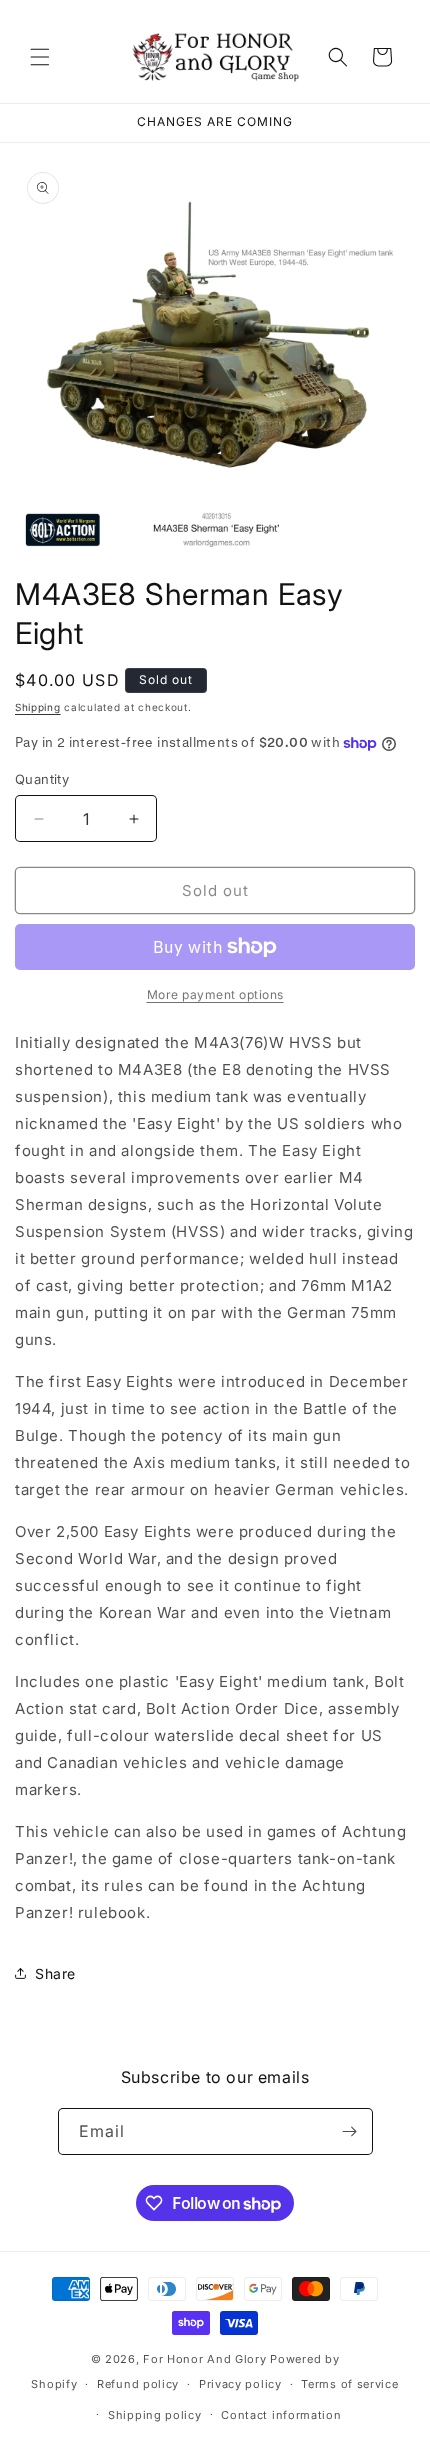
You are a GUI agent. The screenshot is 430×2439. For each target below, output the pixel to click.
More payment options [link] (215, 994)
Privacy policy (240, 2384)
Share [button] (55, 1973)
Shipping (38, 707)
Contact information (281, 2415)
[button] (40, 57)
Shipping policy (155, 2415)
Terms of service (349, 2384)
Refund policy (138, 2384)
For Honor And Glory (204, 2359)
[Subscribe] (350, 2131)
